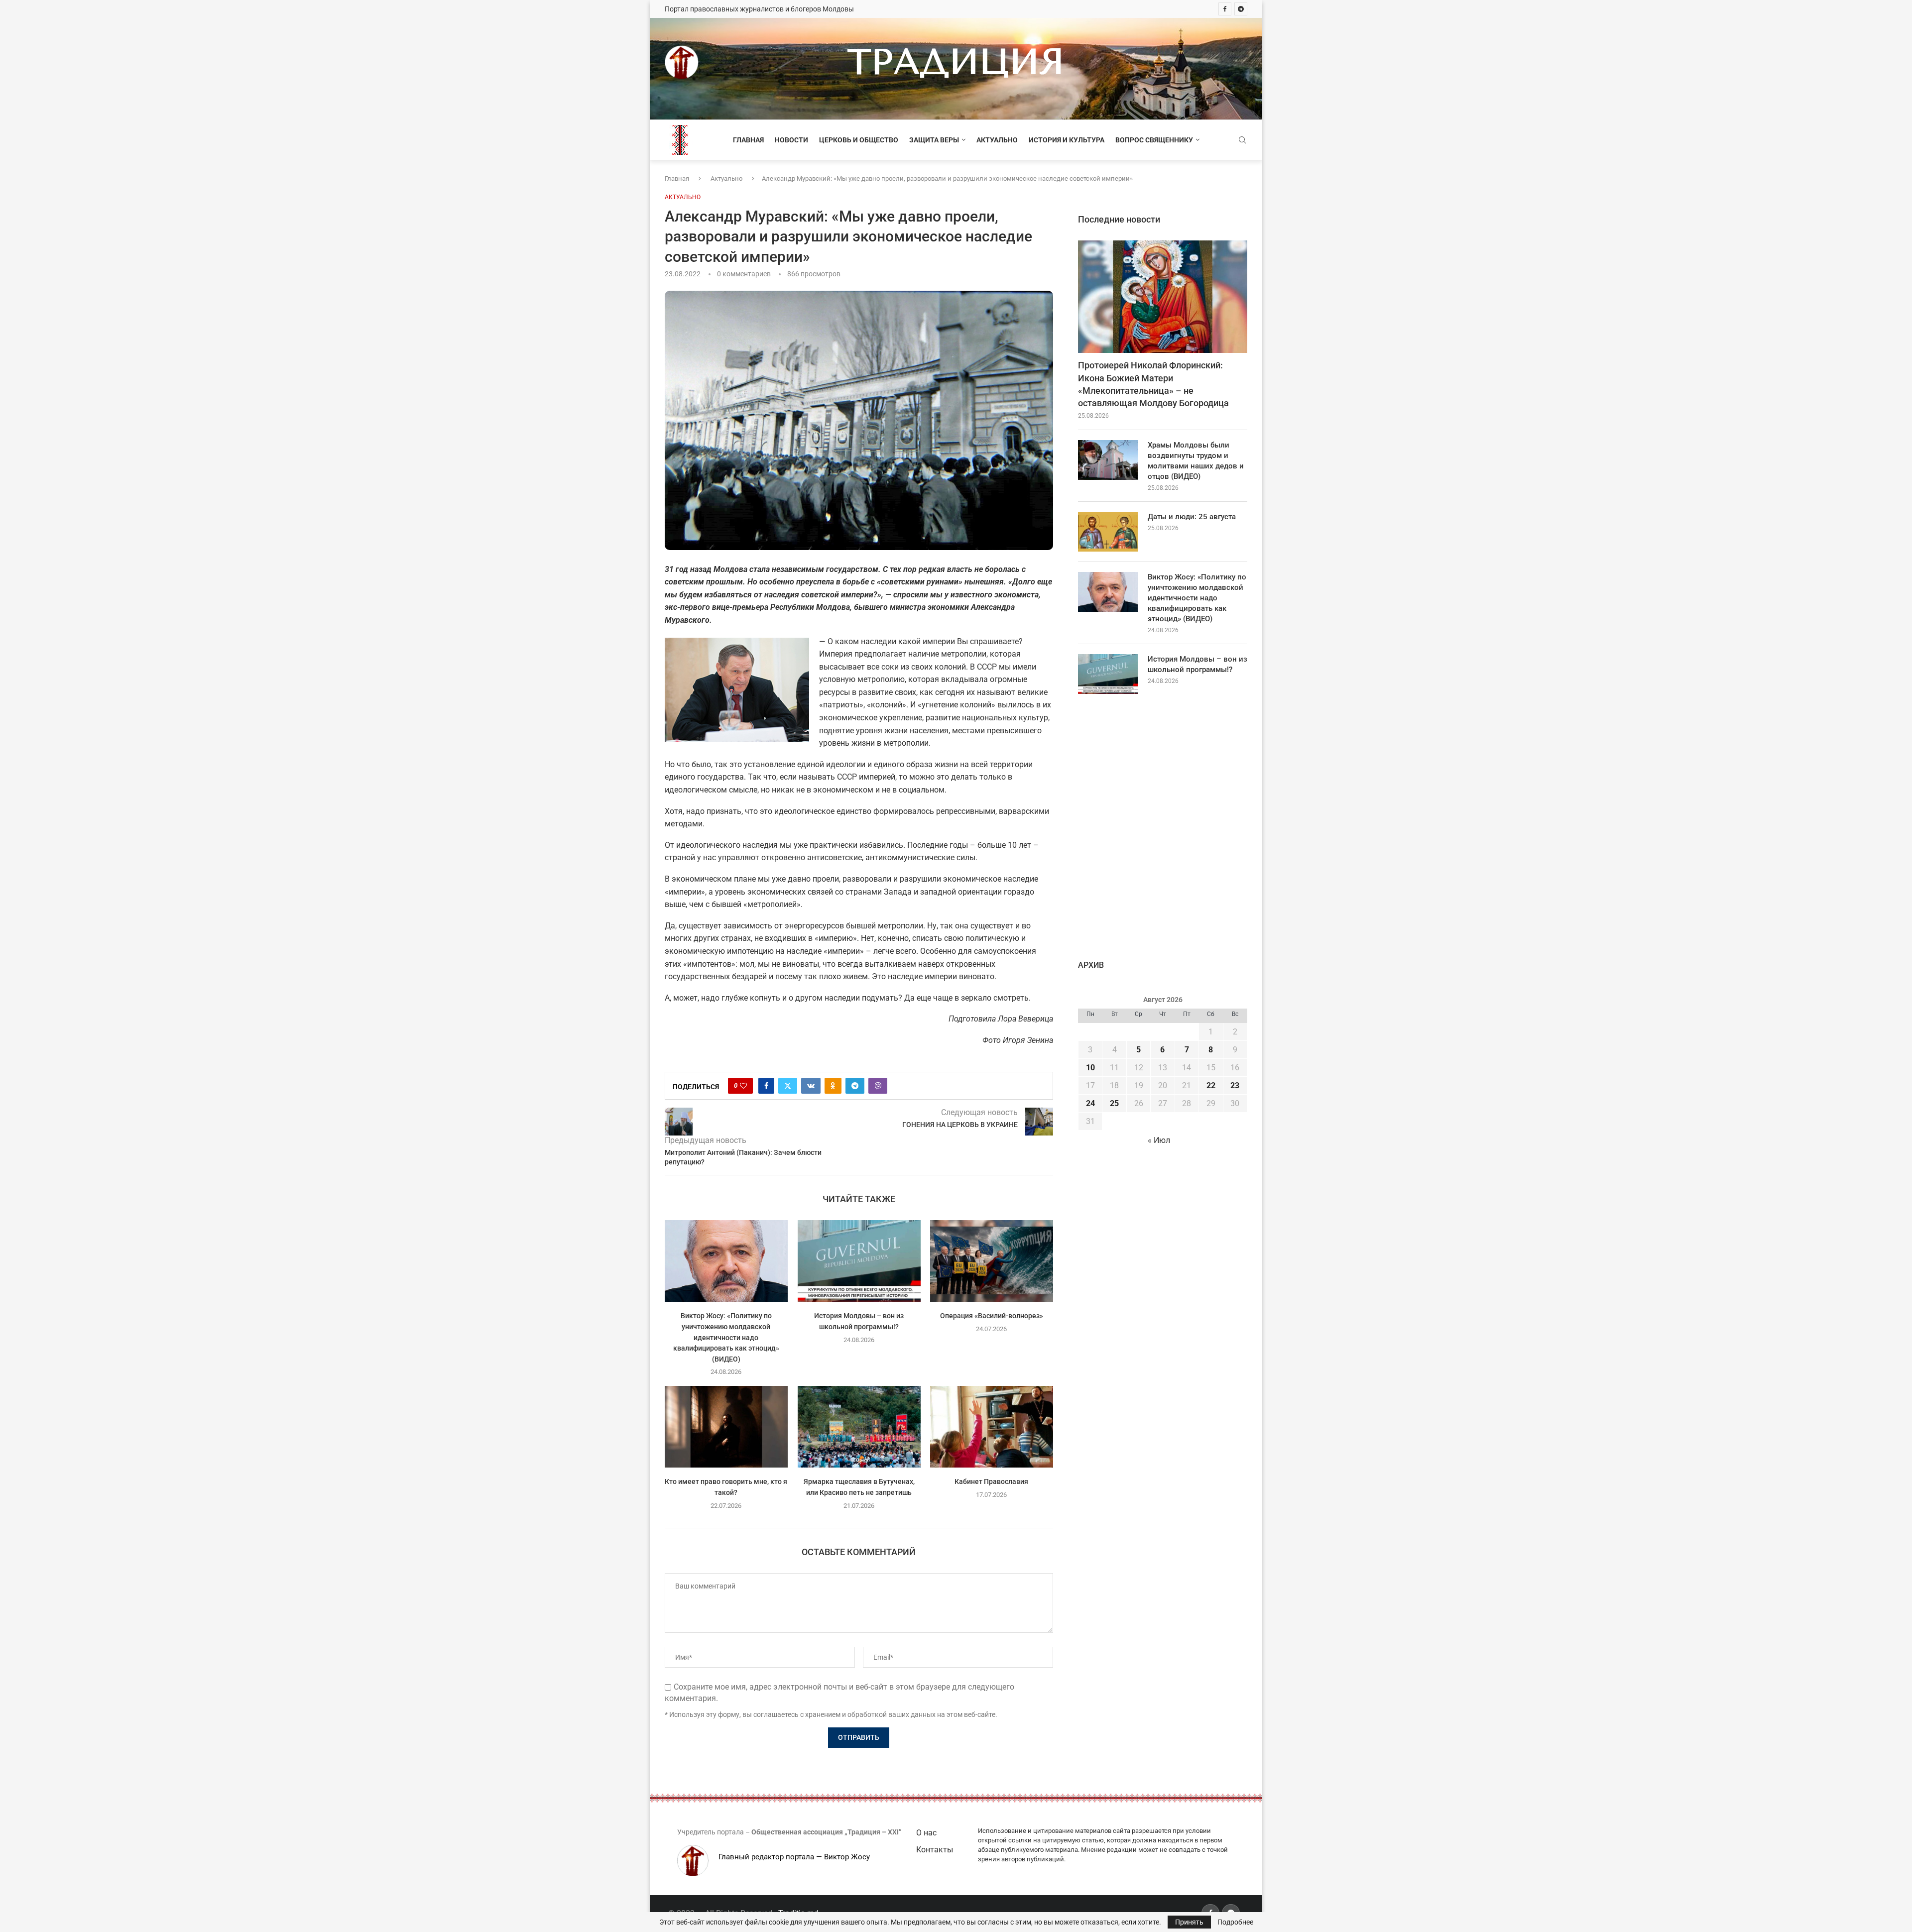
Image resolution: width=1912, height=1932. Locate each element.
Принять (1189, 1922)
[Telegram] (1241, 9)
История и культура (1067, 140)
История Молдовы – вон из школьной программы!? (1197, 664)
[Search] (1242, 140)
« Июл (1159, 1140)
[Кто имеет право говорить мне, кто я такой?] (726, 1427)
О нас (926, 1833)
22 (1211, 1085)
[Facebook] (1225, 9)
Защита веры (934, 140)
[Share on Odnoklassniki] (833, 1086)
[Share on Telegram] (855, 1086)
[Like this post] (743, 1086)
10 (1090, 1068)
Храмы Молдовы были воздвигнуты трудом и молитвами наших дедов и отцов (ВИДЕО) (1196, 461)
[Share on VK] (811, 1086)
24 (1090, 1103)
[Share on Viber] (878, 1086)
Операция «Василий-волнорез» (992, 1316)
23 (1235, 1085)
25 (1114, 1103)
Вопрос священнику (1154, 140)
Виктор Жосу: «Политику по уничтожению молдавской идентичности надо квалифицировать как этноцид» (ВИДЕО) (726, 1337)
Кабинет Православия (992, 1482)
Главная (748, 140)
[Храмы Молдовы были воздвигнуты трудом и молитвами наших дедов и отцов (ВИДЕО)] (1108, 460)
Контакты (935, 1850)
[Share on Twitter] (788, 1086)
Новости (791, 140)
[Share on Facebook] (766, 1086)
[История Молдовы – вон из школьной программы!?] (859, 1261)
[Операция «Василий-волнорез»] (992, 1261)
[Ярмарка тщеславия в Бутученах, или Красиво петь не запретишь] (859, 1427)
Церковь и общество (859, 140)
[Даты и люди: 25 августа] (1108, 532)
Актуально (997, 140)
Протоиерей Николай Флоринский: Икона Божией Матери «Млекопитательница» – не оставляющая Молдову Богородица (1153, 384)
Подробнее (1235, 1922)
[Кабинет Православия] (992, 1427)
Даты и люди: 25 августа (1192, 517)
